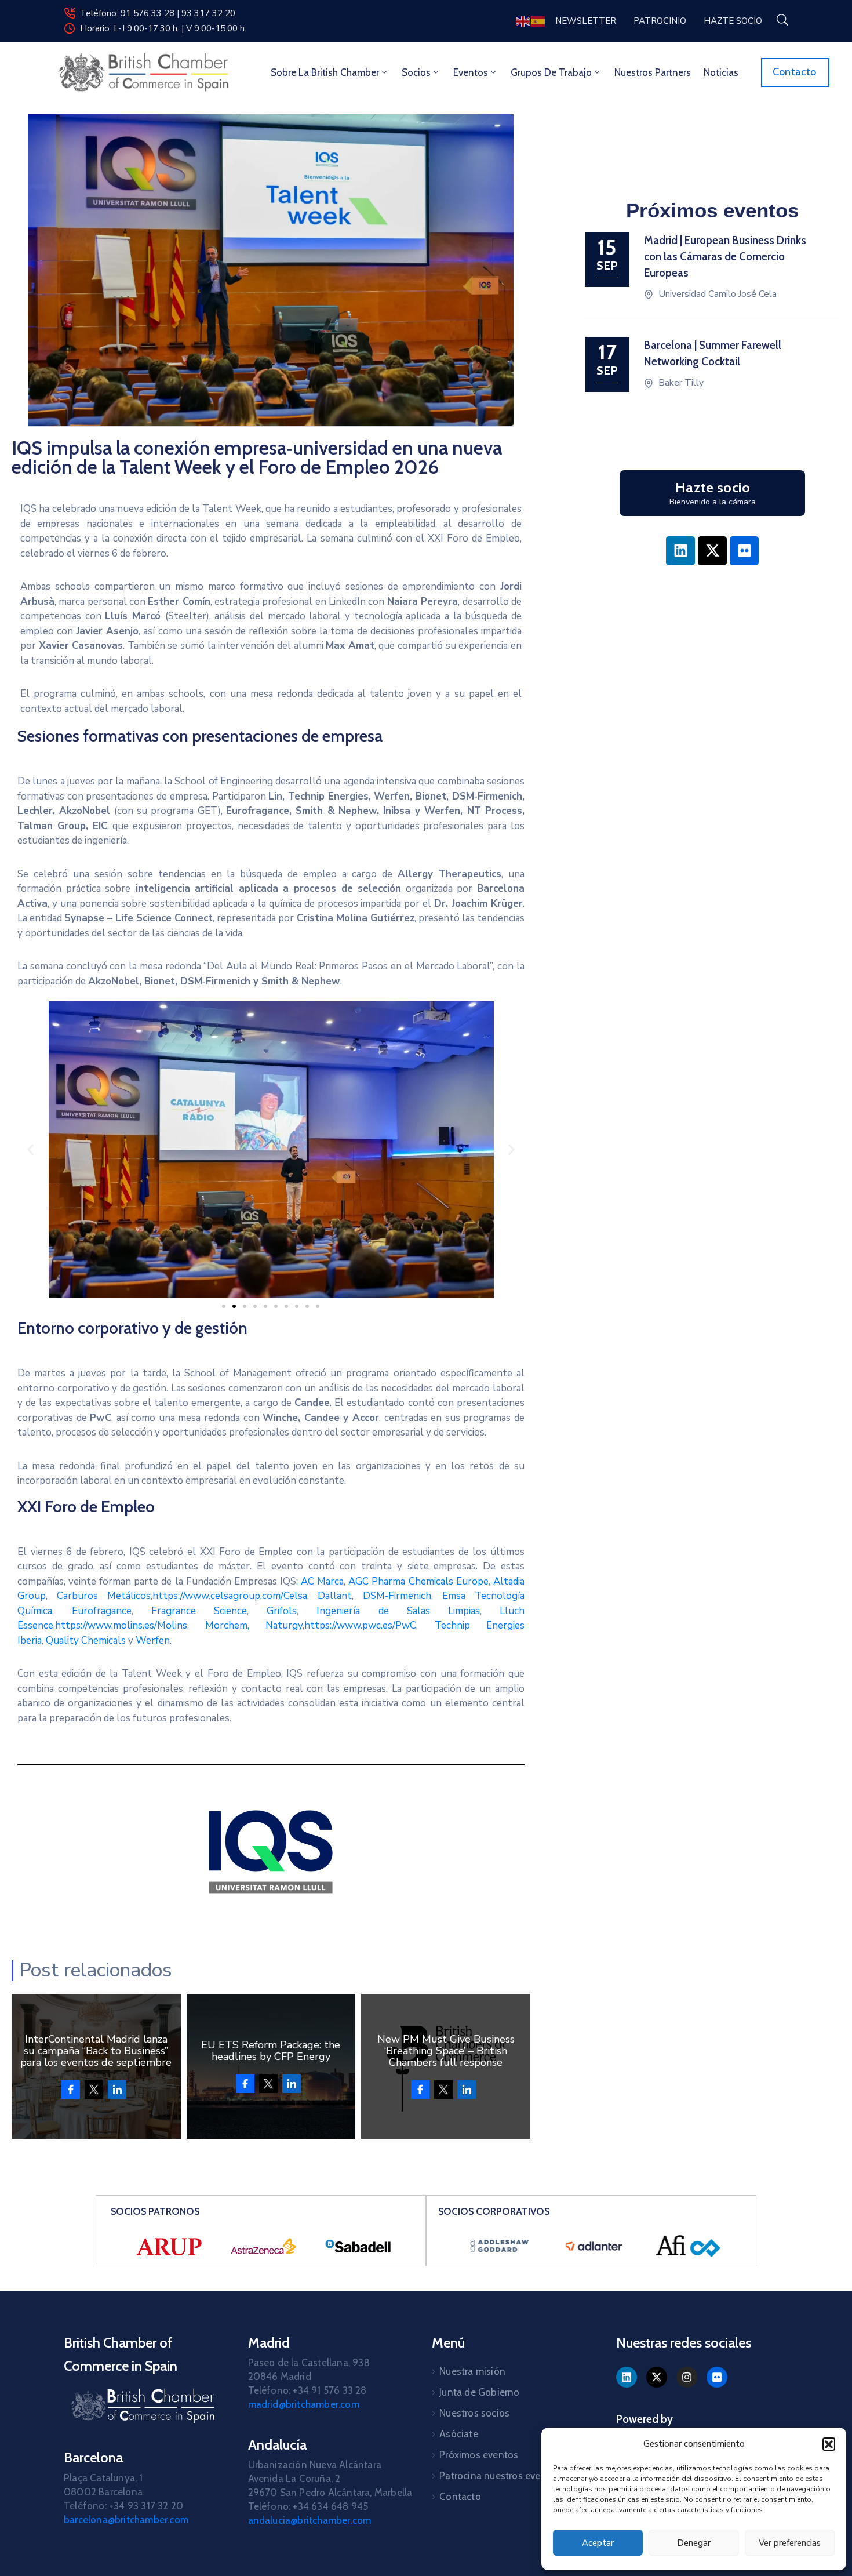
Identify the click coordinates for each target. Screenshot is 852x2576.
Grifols (282, 1611)
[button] (829, 2444)
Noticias (721, 72)
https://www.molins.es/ (106, 1625)
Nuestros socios (474, 2413)
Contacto (460, 2497)
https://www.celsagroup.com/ (218, 1596)
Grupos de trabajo (551, 72)
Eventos (471, 72)
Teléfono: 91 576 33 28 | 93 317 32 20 (158, 13)
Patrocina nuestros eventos (500, 2476)
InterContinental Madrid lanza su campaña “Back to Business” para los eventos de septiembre (96, 2051)
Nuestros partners (653, 72)
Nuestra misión (472, 2371)
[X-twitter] (712, 551)
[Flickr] (744, 551)
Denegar (694, 2543)
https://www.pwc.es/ (350, 1625)
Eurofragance (93, 1611)
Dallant (335, 1596)
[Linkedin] (680, 551)
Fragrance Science (199, 1611)
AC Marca (322, 1581)
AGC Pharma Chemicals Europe (418, 1581)
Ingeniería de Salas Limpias (398, 1611)
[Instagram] (687, 2377)
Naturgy (284, 1625)
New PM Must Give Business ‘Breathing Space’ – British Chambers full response (446, 2051)
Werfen (153, 1641)
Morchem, (227, 1625)
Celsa (295, 1596)
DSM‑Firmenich (397, 1596)
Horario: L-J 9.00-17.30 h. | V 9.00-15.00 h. (163, 28)
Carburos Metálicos (104, 1596)
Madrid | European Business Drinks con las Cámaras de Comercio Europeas (725, 257)
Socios (416, 72)
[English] (523, 21)
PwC (406, 1625)
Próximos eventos (479, 2455)
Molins (172, 1625)
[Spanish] (538, 21)
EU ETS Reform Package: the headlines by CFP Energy (271, 2051)
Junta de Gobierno (479, 2392)
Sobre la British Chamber (325, 72)
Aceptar (598, 2543)
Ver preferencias (790, 2543)
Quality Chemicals (86, 1641)
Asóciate (459, 2434)
